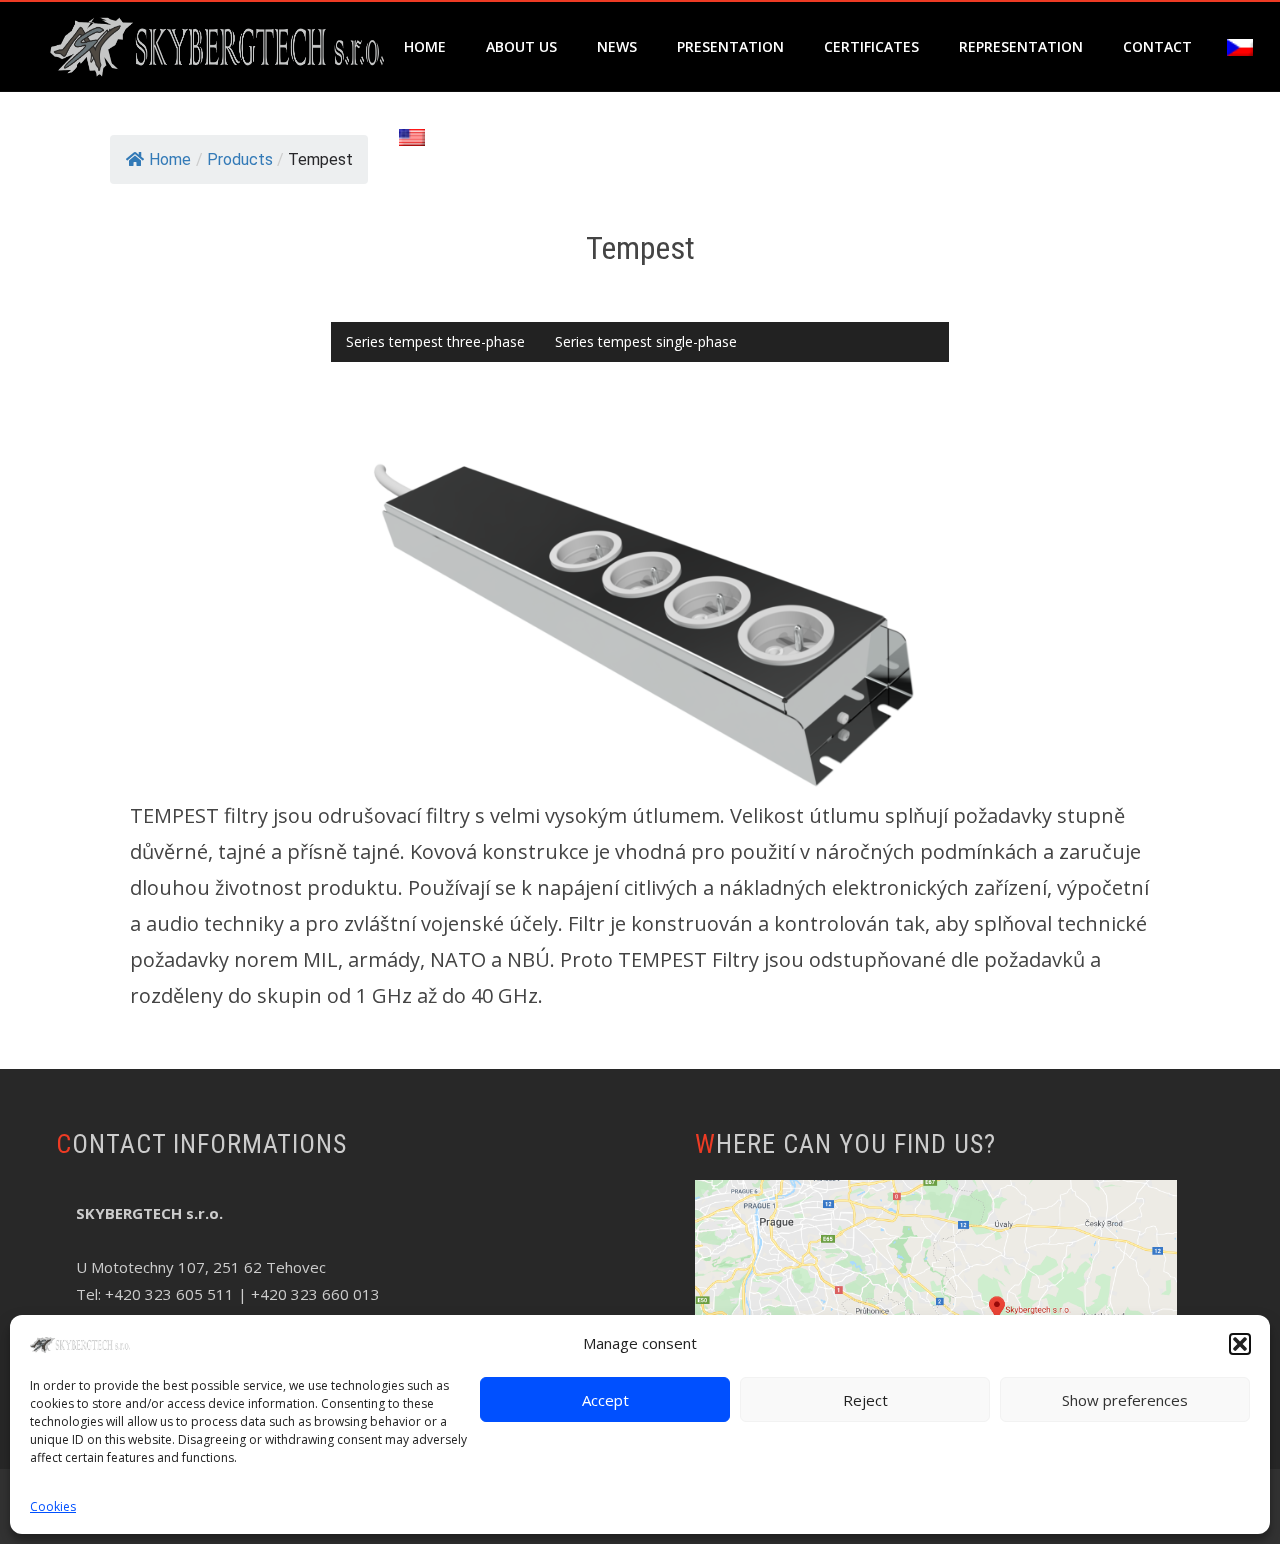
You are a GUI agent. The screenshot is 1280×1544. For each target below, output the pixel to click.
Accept (605, 1400)
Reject (865, 1400)
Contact (1157, 46)
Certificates (871, 46)
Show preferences (1125, 1400)
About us (521, 46)
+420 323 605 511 (169, 1294)
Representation (1021, 46)
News (617, 46)
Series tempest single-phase (646, 341)
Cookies (53, 1506)
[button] (1240, 1344)
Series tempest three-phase (435, 341)
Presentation (730, 46)
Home (425, 46)
